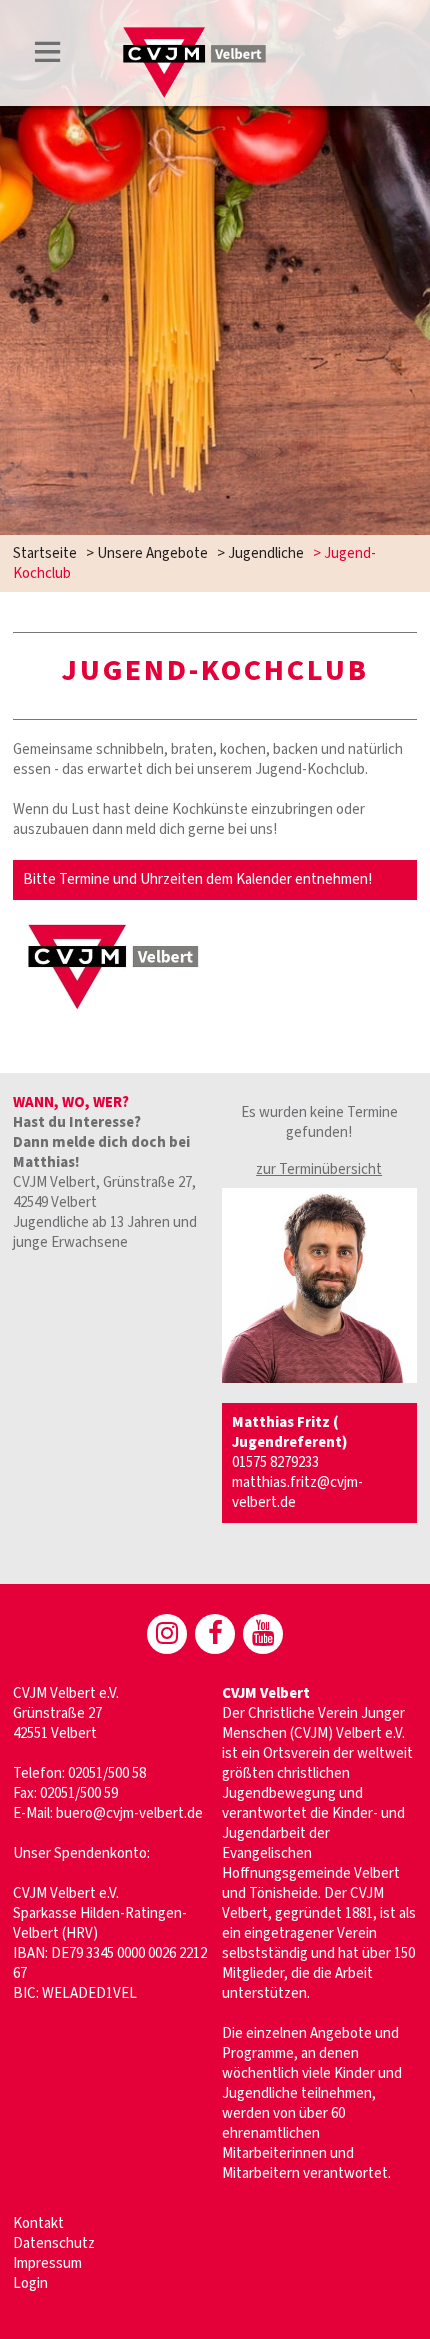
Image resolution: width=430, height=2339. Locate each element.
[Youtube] (263, 1634)
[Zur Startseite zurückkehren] (194, 36)
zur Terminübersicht (319, 1169)
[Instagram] (167, 1634)
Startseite (45, 553)
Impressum (47, 2263)
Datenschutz (54, 2243)
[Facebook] (215, 1634)
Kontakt (38, 2223)
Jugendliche (266, 553)
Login (30, 2283)
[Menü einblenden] (48, 55)
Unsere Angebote (152, 553)
